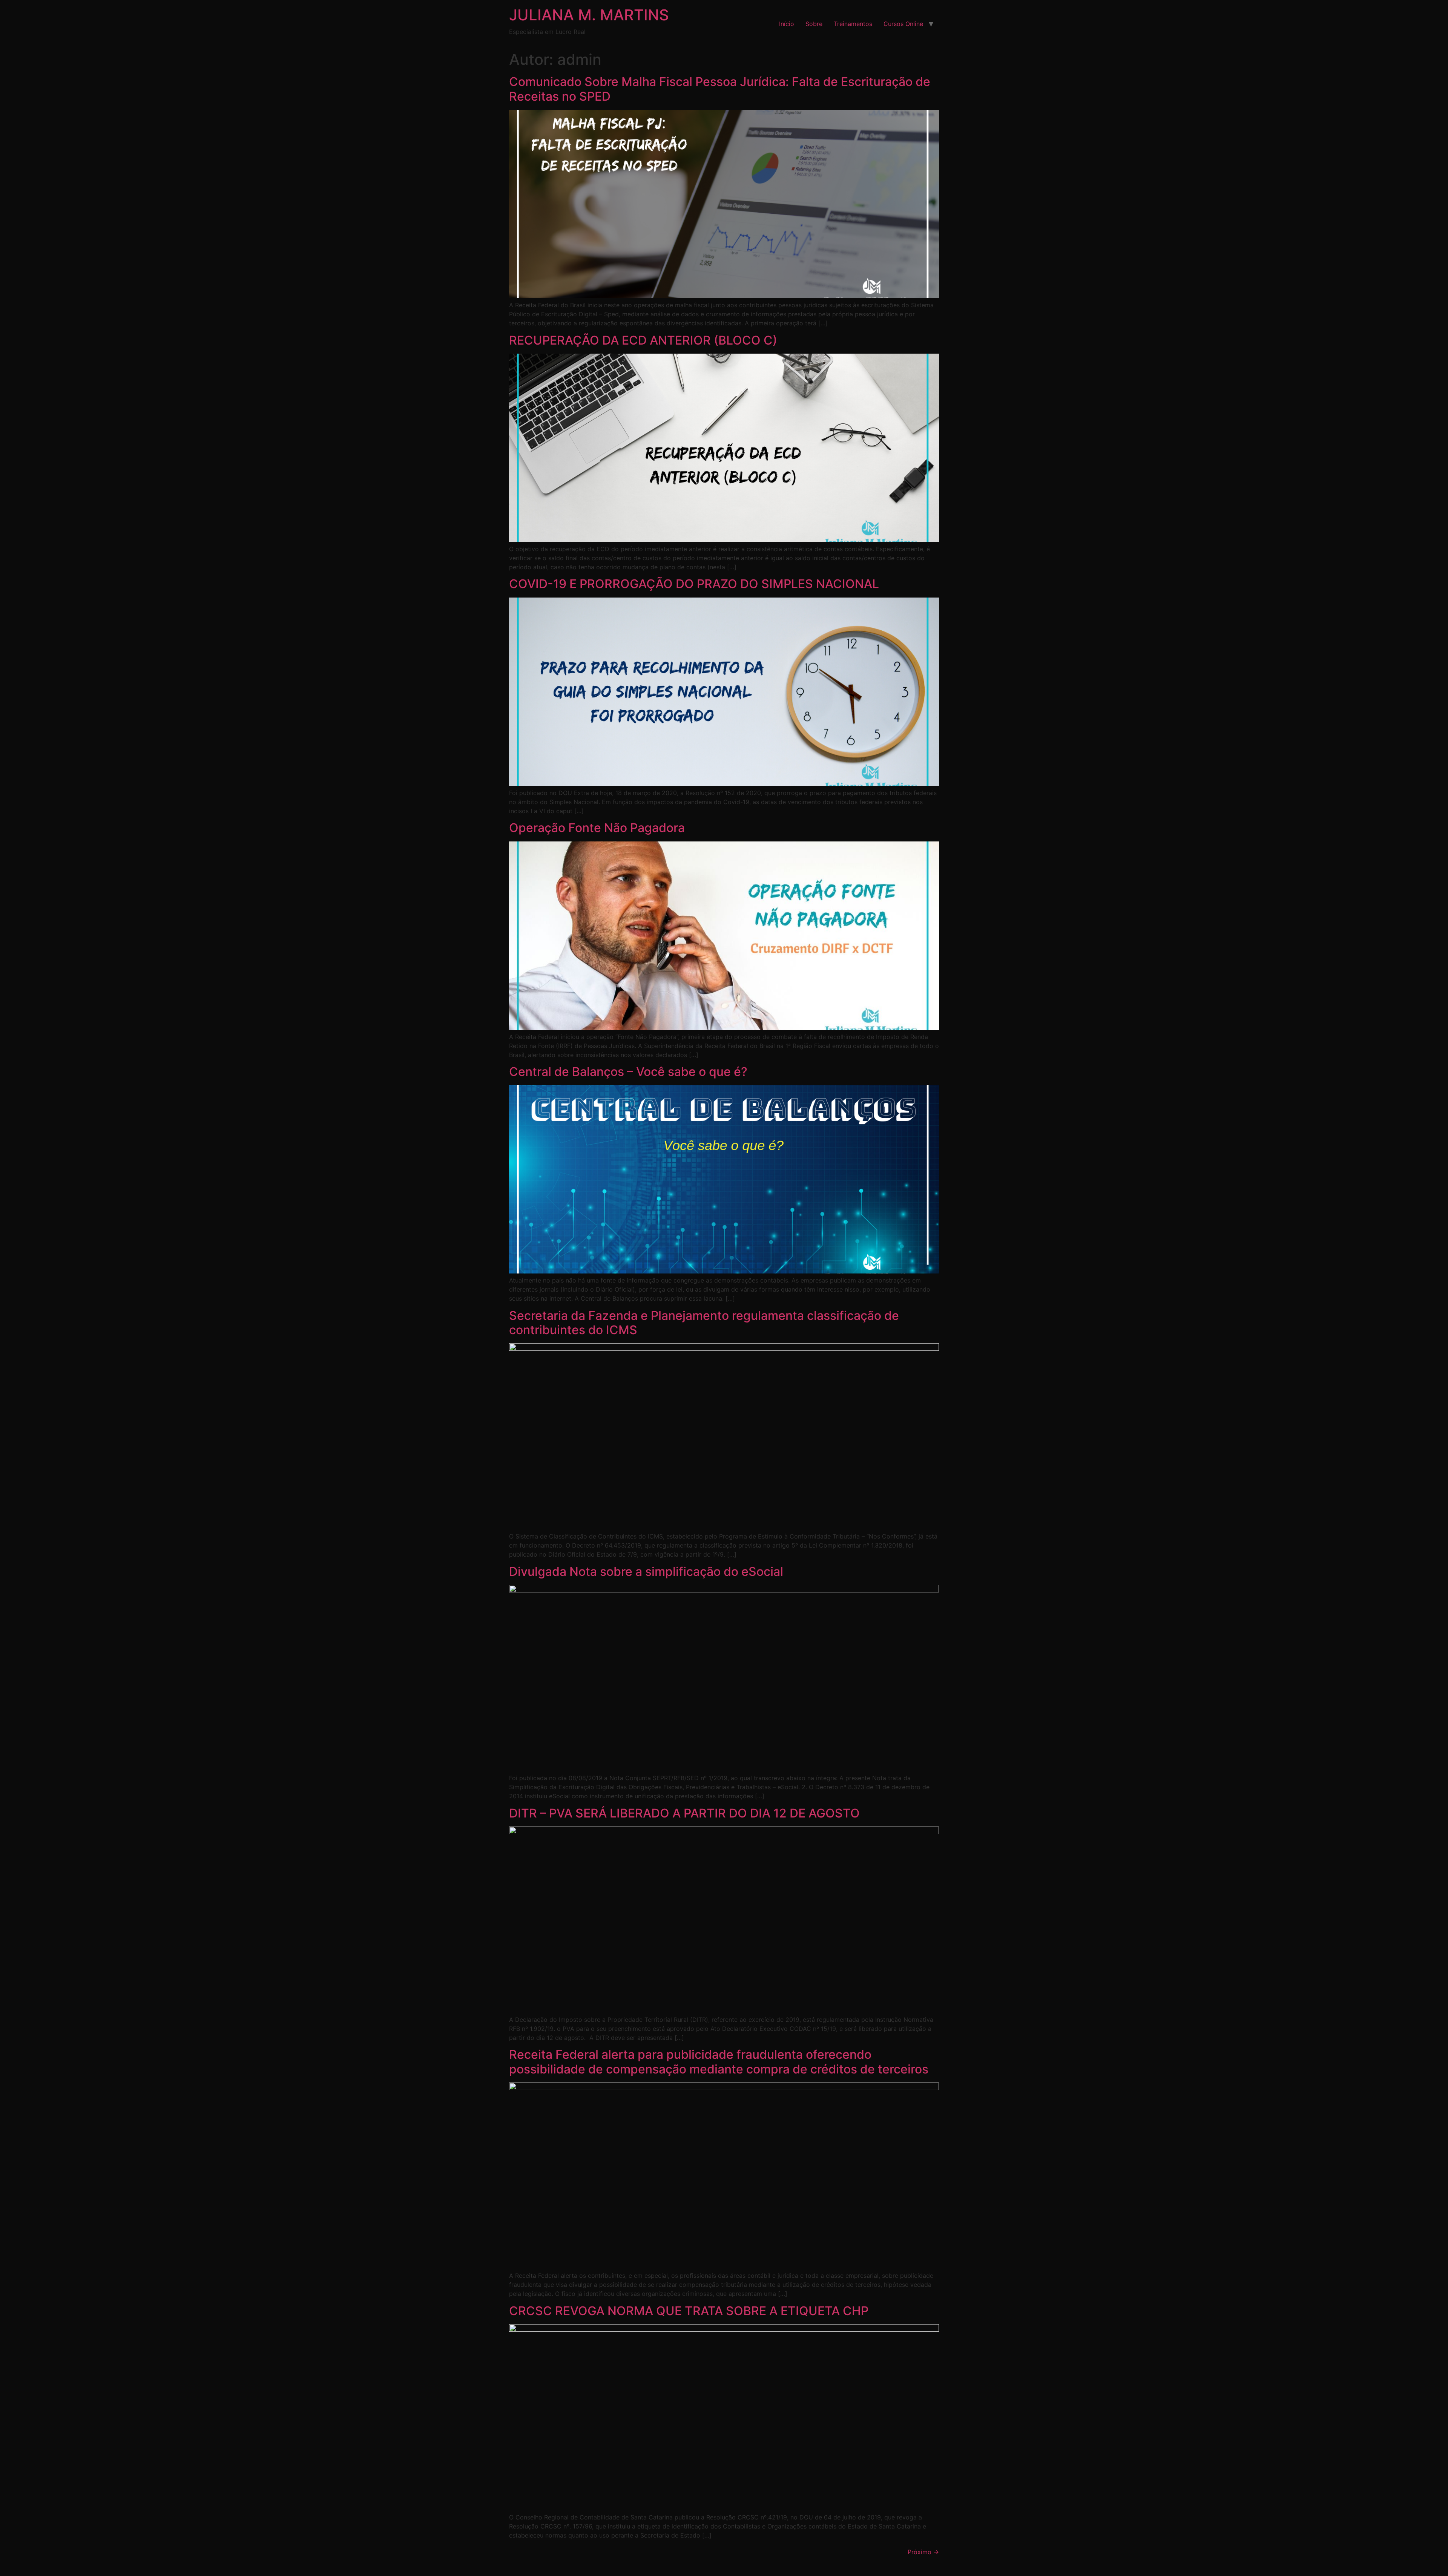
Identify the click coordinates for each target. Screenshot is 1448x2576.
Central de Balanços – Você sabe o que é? (628, 1072)
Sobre (814, 24)
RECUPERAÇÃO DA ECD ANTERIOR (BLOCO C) (643, 340)
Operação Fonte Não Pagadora (597, 828)
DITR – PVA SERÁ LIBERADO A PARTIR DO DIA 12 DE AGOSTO (684, 1813)
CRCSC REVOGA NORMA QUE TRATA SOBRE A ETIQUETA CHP (689, 2311)
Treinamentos (853, 24)
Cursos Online (903, 24)
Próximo (923, 2552)
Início (787, 24)
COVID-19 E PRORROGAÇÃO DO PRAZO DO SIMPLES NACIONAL (694, 584)
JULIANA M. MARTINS (589, 15)
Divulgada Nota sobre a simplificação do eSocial (646, 1571)
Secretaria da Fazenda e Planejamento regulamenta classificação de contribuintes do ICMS (704, 1323)
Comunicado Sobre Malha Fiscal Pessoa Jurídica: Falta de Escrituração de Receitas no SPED (720, 89)
